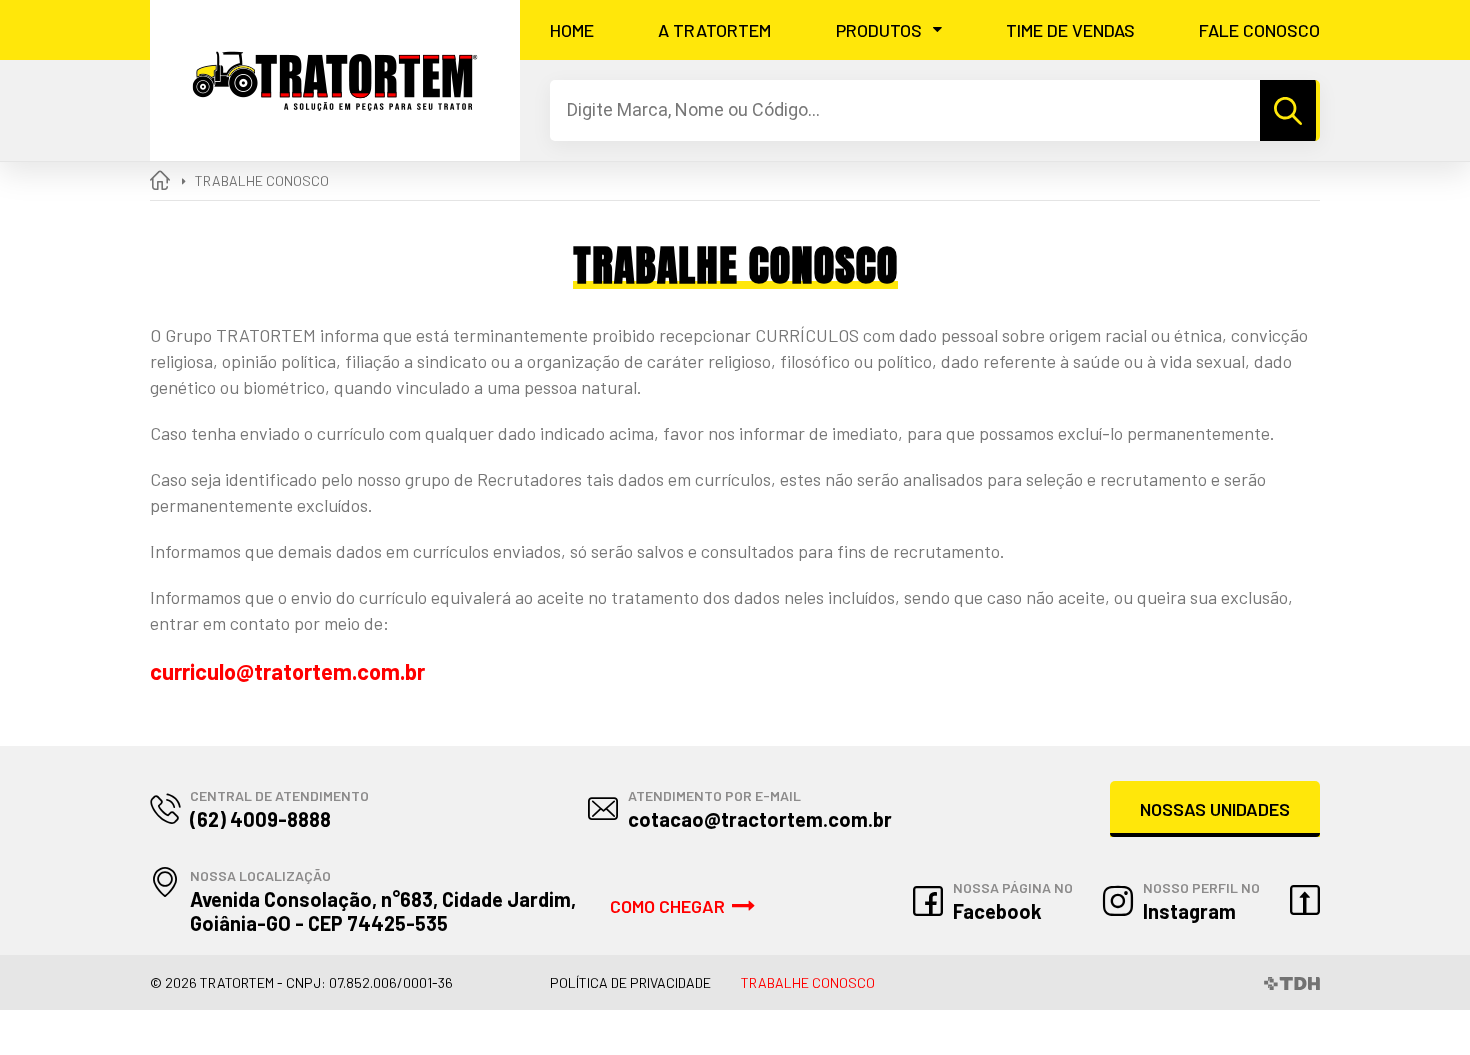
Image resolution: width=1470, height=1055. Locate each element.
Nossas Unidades (1215, 809)
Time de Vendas (1070, 30)
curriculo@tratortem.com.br (287, 671)
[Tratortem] (335, 80)
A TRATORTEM (714, 30)
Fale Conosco (1259, 30)
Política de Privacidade (630, 982)
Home (572, 30)
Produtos (879, 30)
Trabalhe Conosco (808, 982)
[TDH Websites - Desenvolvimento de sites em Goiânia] (1292, 982)
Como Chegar (667, 906)
